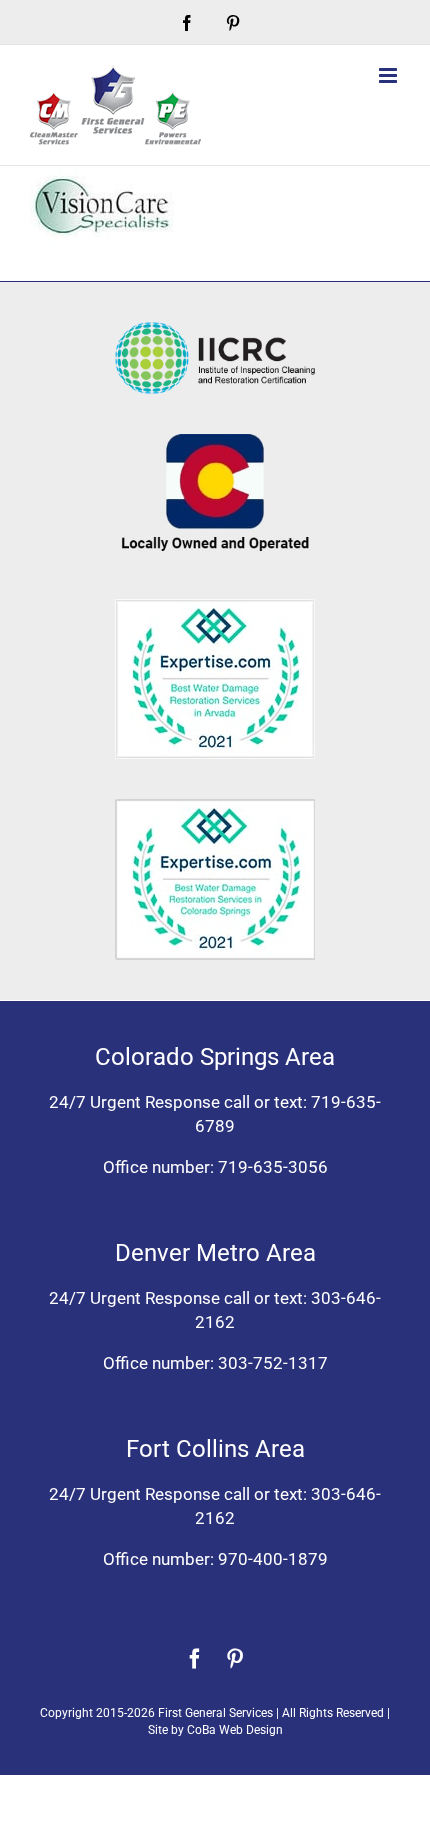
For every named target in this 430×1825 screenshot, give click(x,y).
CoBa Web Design (235, 1730)
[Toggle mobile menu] (389, 75)
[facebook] (195, 1659)
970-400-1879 (273, 1559)
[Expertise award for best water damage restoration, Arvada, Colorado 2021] (215, 607)
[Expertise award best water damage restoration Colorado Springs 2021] (215, 807)
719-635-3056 (273, 1167)
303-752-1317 (273, 1363)
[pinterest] (235, 1659)
